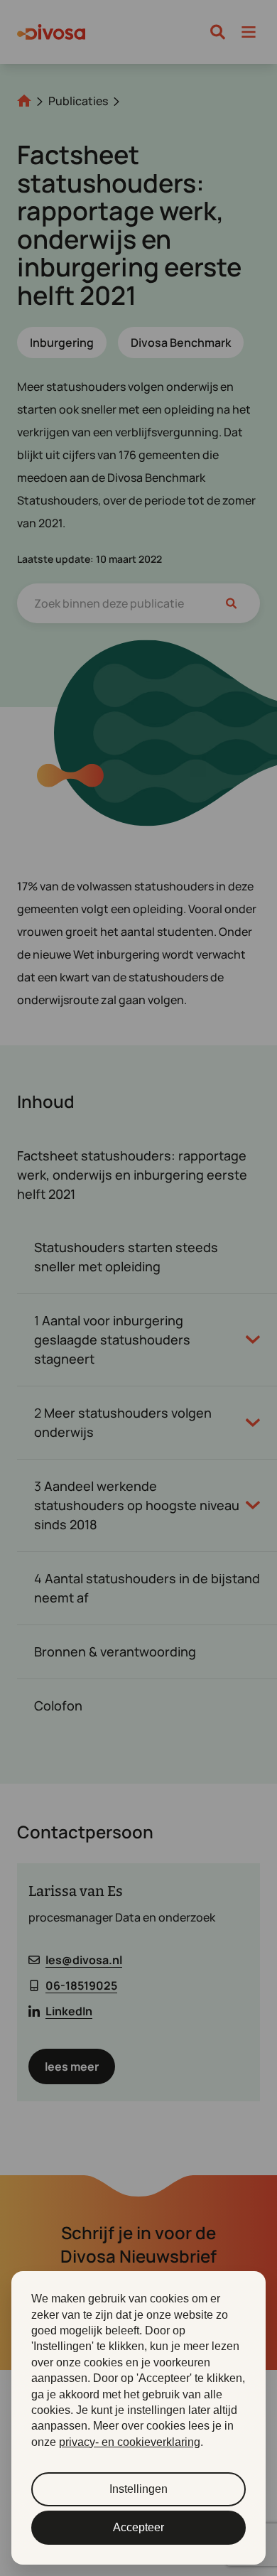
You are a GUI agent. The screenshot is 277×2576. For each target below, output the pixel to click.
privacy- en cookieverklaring (130, 2442)
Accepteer (138, 2527)
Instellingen (138, 2489)
